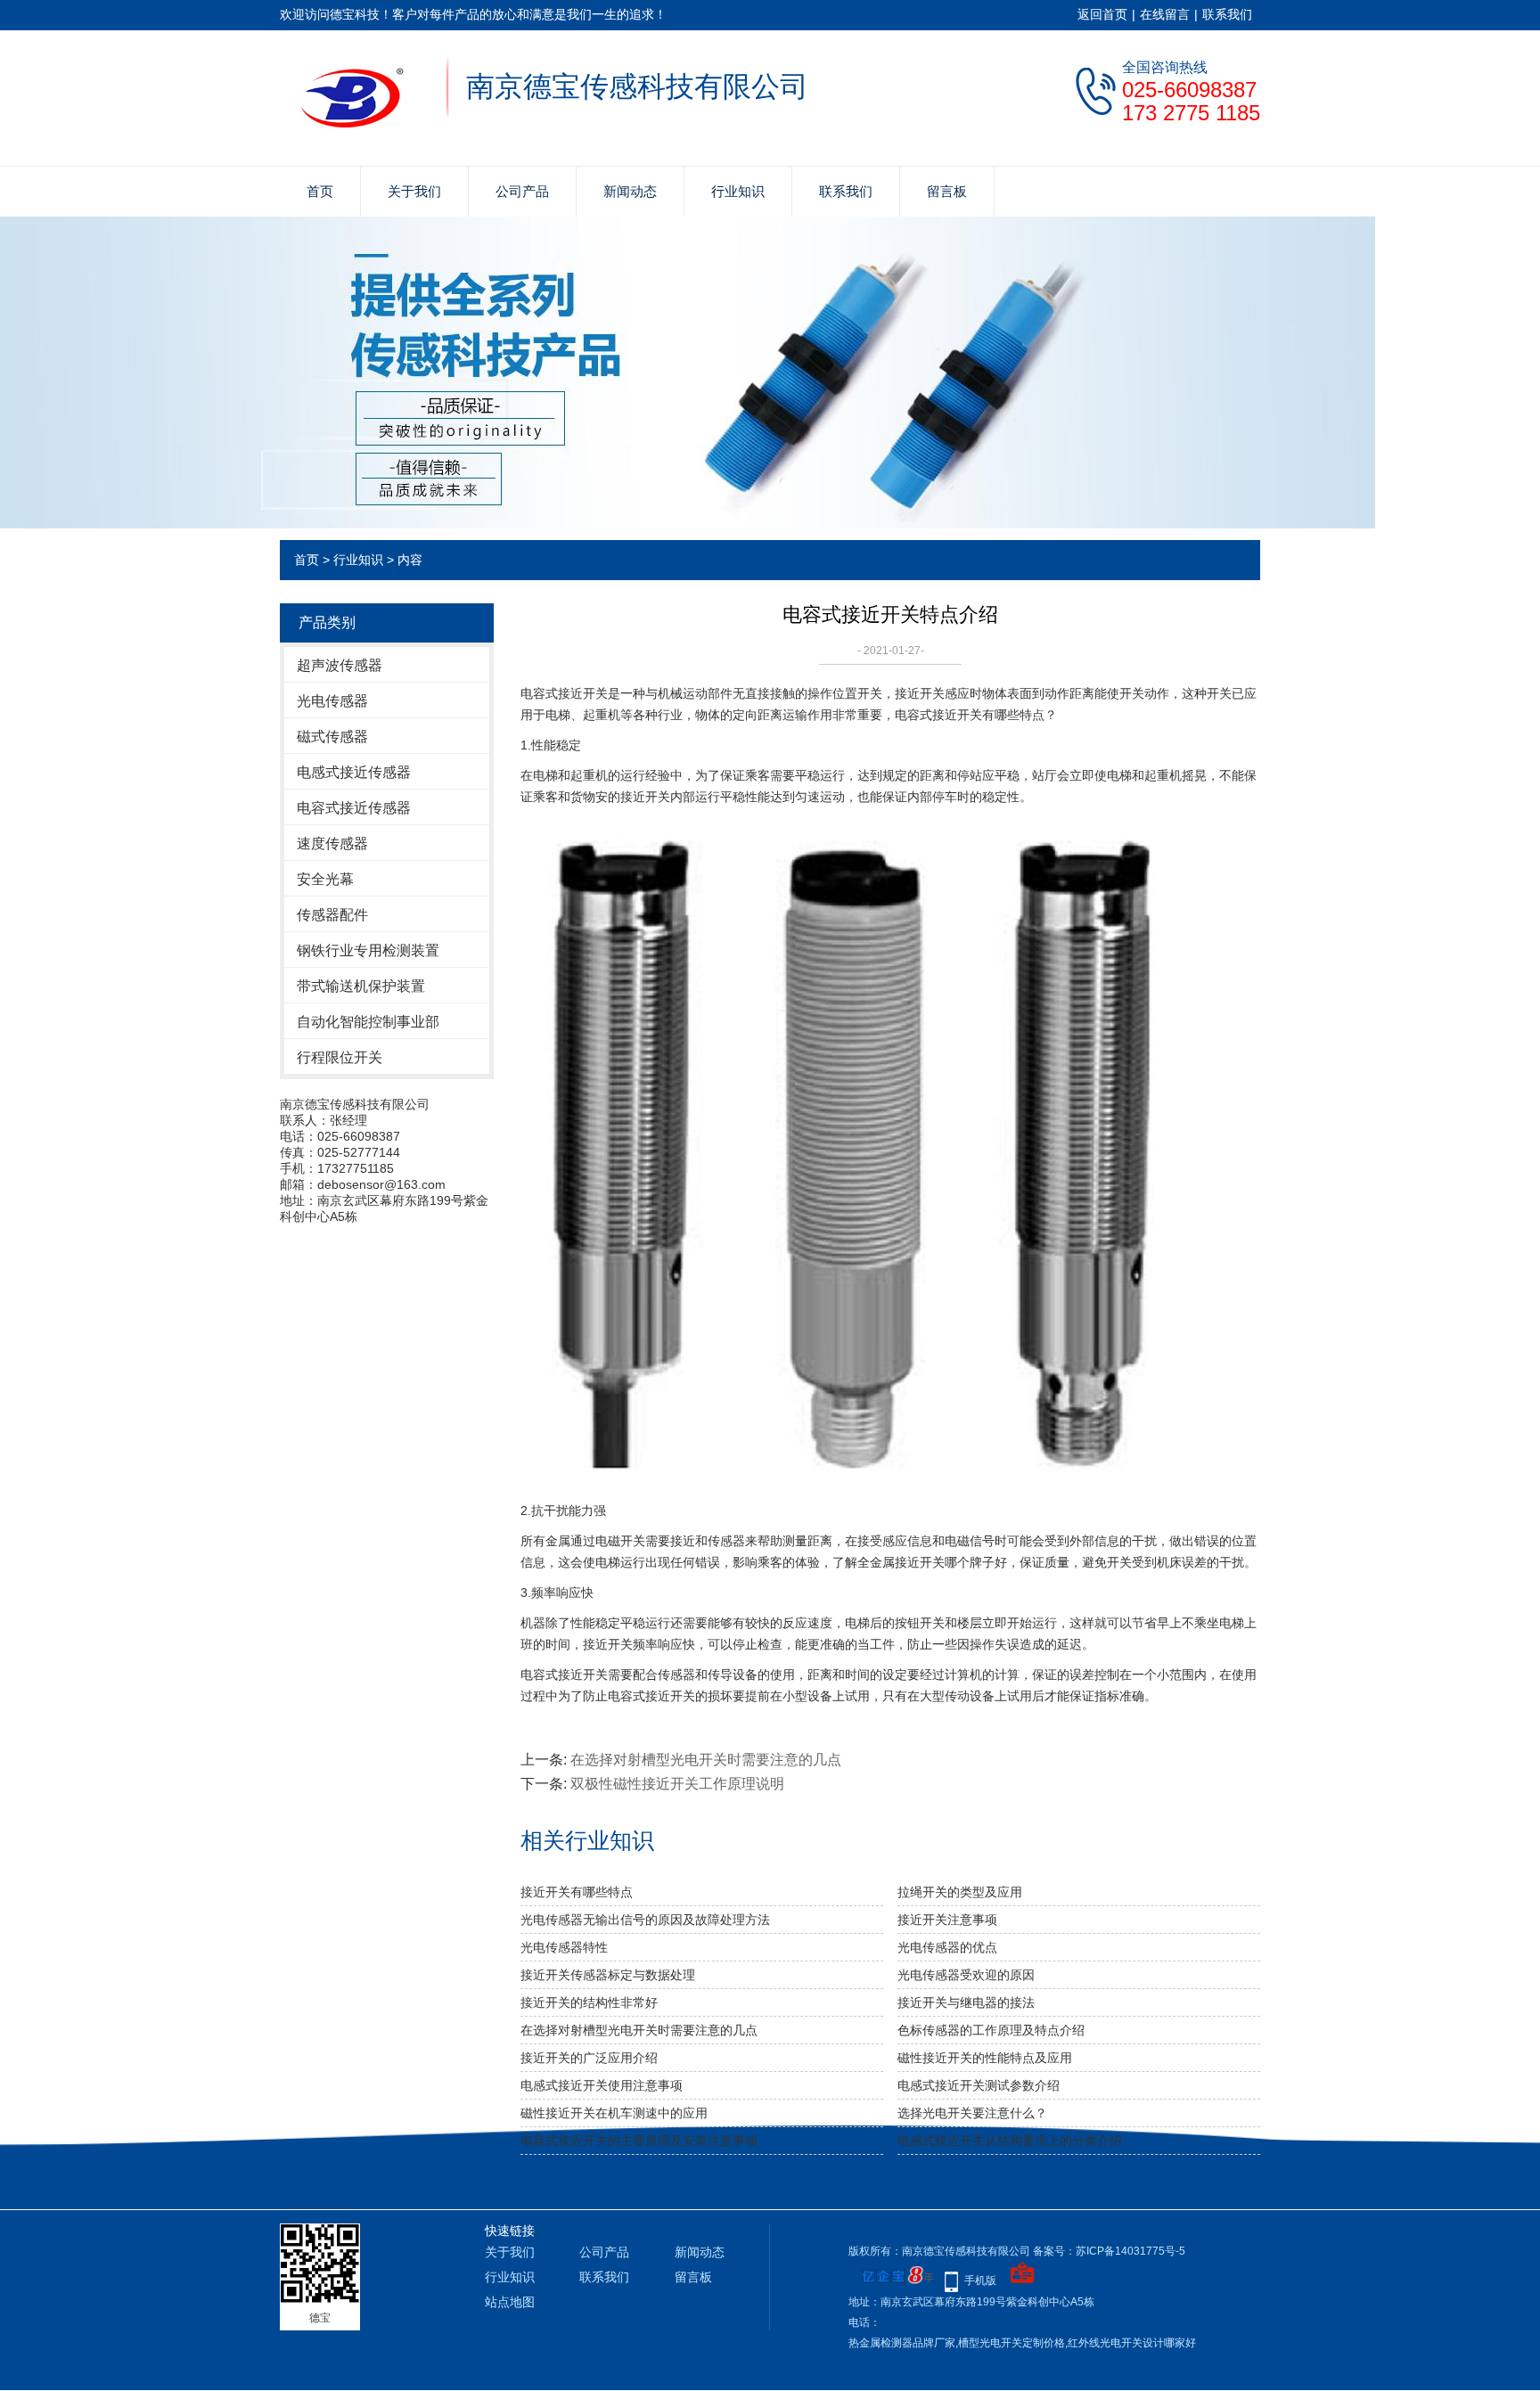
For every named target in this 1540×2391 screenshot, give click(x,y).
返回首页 (1102, 14)
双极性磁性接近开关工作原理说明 (677, 1784)
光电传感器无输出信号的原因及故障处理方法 (645, 1920)
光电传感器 (332, 701)
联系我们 (1227, 14)
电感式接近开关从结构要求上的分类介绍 (1010, 2141)
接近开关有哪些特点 (577, 1892)
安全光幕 (325, 879)
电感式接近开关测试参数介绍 (979, 2085)
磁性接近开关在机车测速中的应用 (614, 2113)
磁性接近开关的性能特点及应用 (985, 2058)
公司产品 (522, 191)
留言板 (947, 191)
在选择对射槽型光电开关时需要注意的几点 (706, 1760)
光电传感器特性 (564, 1947)
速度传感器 (332, 843)
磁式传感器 (332, 737)
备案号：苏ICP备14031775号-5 (1109, 2251)
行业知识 (738, 191)
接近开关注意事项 (947, 1920)
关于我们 (414, 191)
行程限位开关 (340, 1057)
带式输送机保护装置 (361, 986)
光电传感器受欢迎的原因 (966, 1975)
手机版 (980, 2280)
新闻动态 (630, 191)
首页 (320, 191)
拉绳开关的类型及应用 (960, 1892)
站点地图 (510, 2302)
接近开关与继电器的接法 (966, 2002)
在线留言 (1165, 14)
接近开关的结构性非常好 (589, 2002)
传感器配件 (332, 915)
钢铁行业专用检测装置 (368, 950)
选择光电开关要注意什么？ (972, 2113)
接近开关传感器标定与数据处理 (608, 1975)
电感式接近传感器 (354, 772)
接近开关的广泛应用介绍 (589, 2058)
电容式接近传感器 (354, 808)
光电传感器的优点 (947, 1947)
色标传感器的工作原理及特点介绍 (991, 2030)
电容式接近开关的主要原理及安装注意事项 (639, 2141)
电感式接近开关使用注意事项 (602, 2085)
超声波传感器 (340, 665)
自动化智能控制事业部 (368, 1022)
